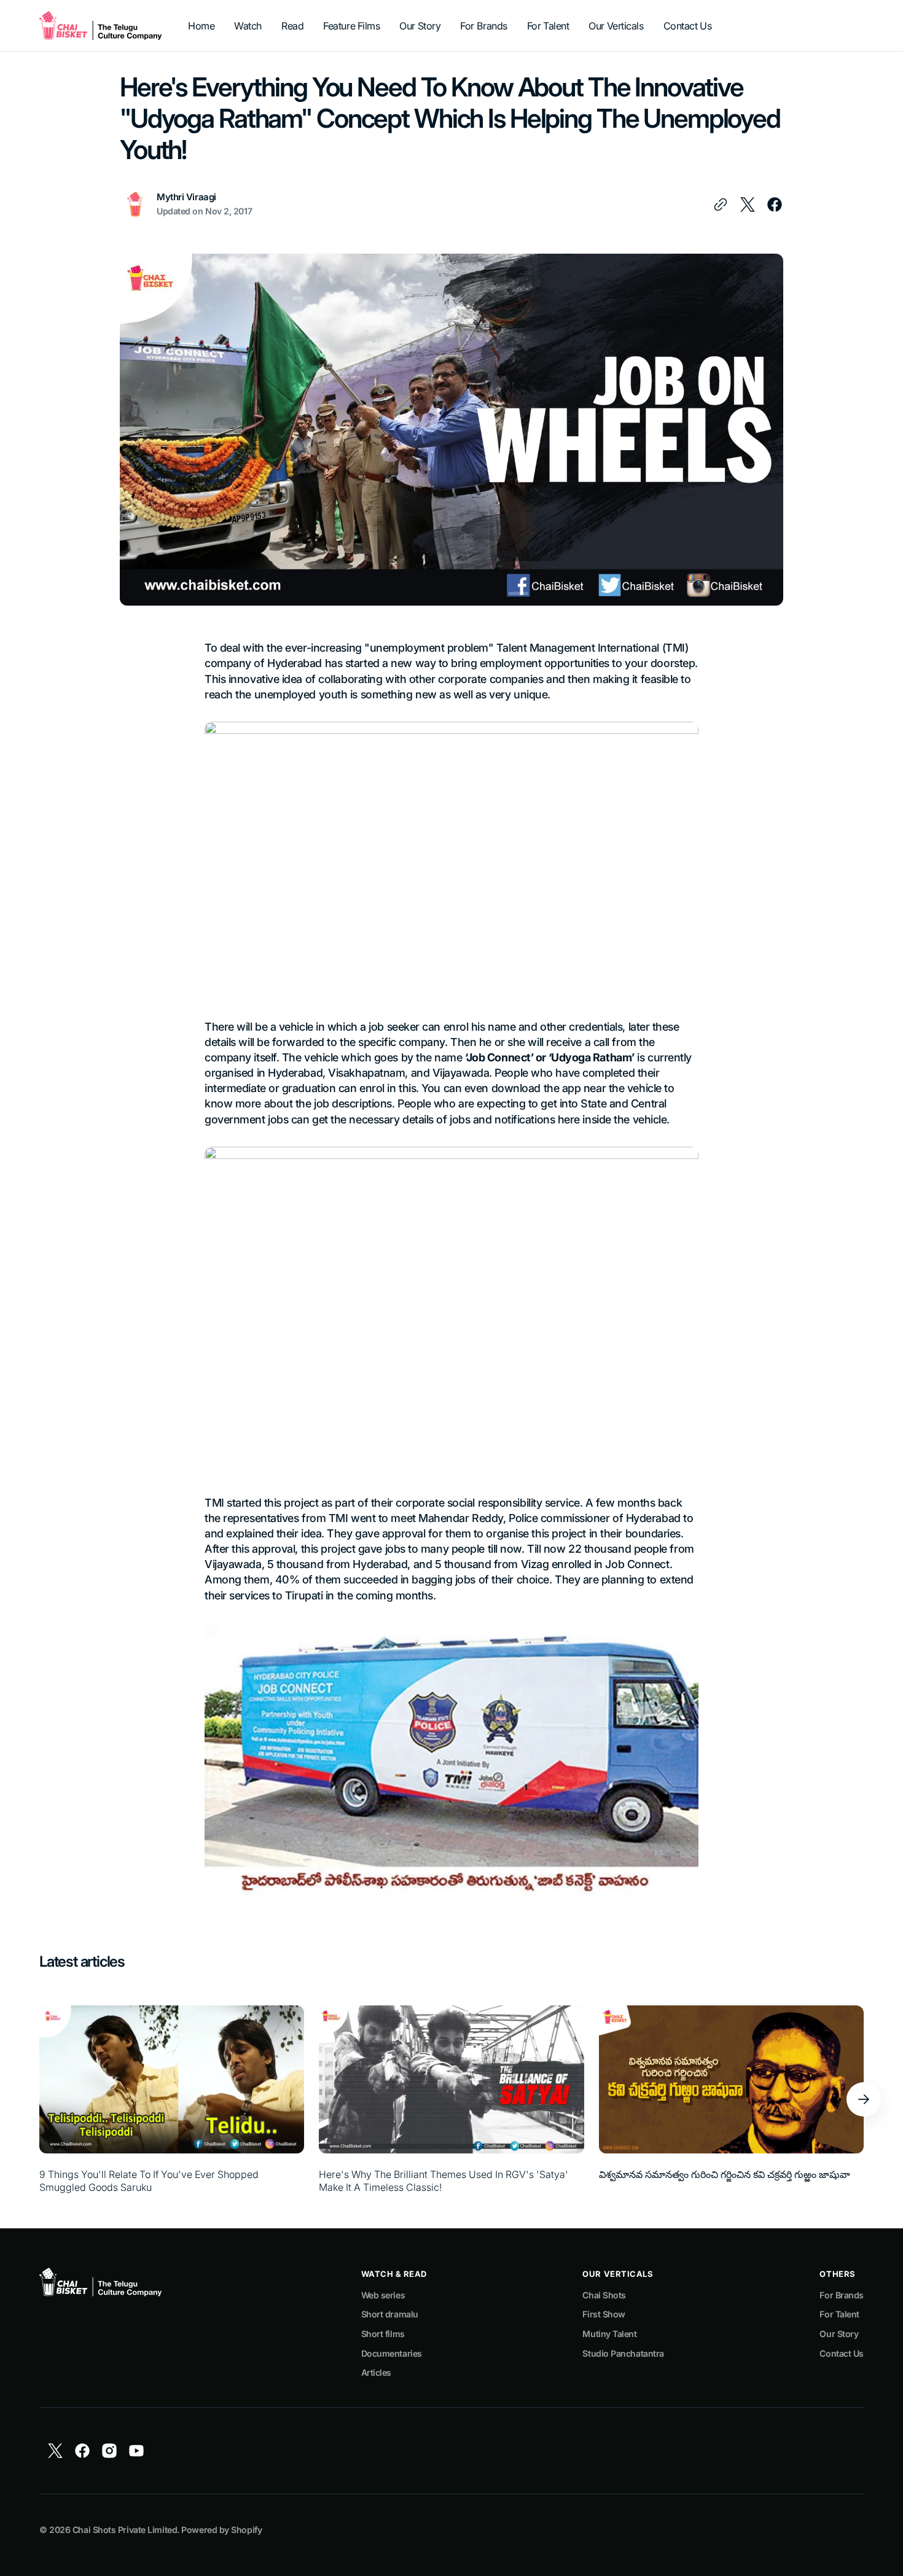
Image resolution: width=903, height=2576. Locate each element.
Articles (376, 2372)
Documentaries (392, 2353)
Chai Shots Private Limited (125, 2530)
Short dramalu (390, 2314)
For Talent (839, 2314)
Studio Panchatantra (623, 2353)
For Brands (842, 2295)
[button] (864, 2099)
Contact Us (842, 2353)
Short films (383, 2334)
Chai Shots (604, 2295)
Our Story (839, 2334)
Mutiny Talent (609, 2334)
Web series (383, 2295)
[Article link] (172, 2100)
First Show (604, 2314)
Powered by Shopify (221, 2530)
